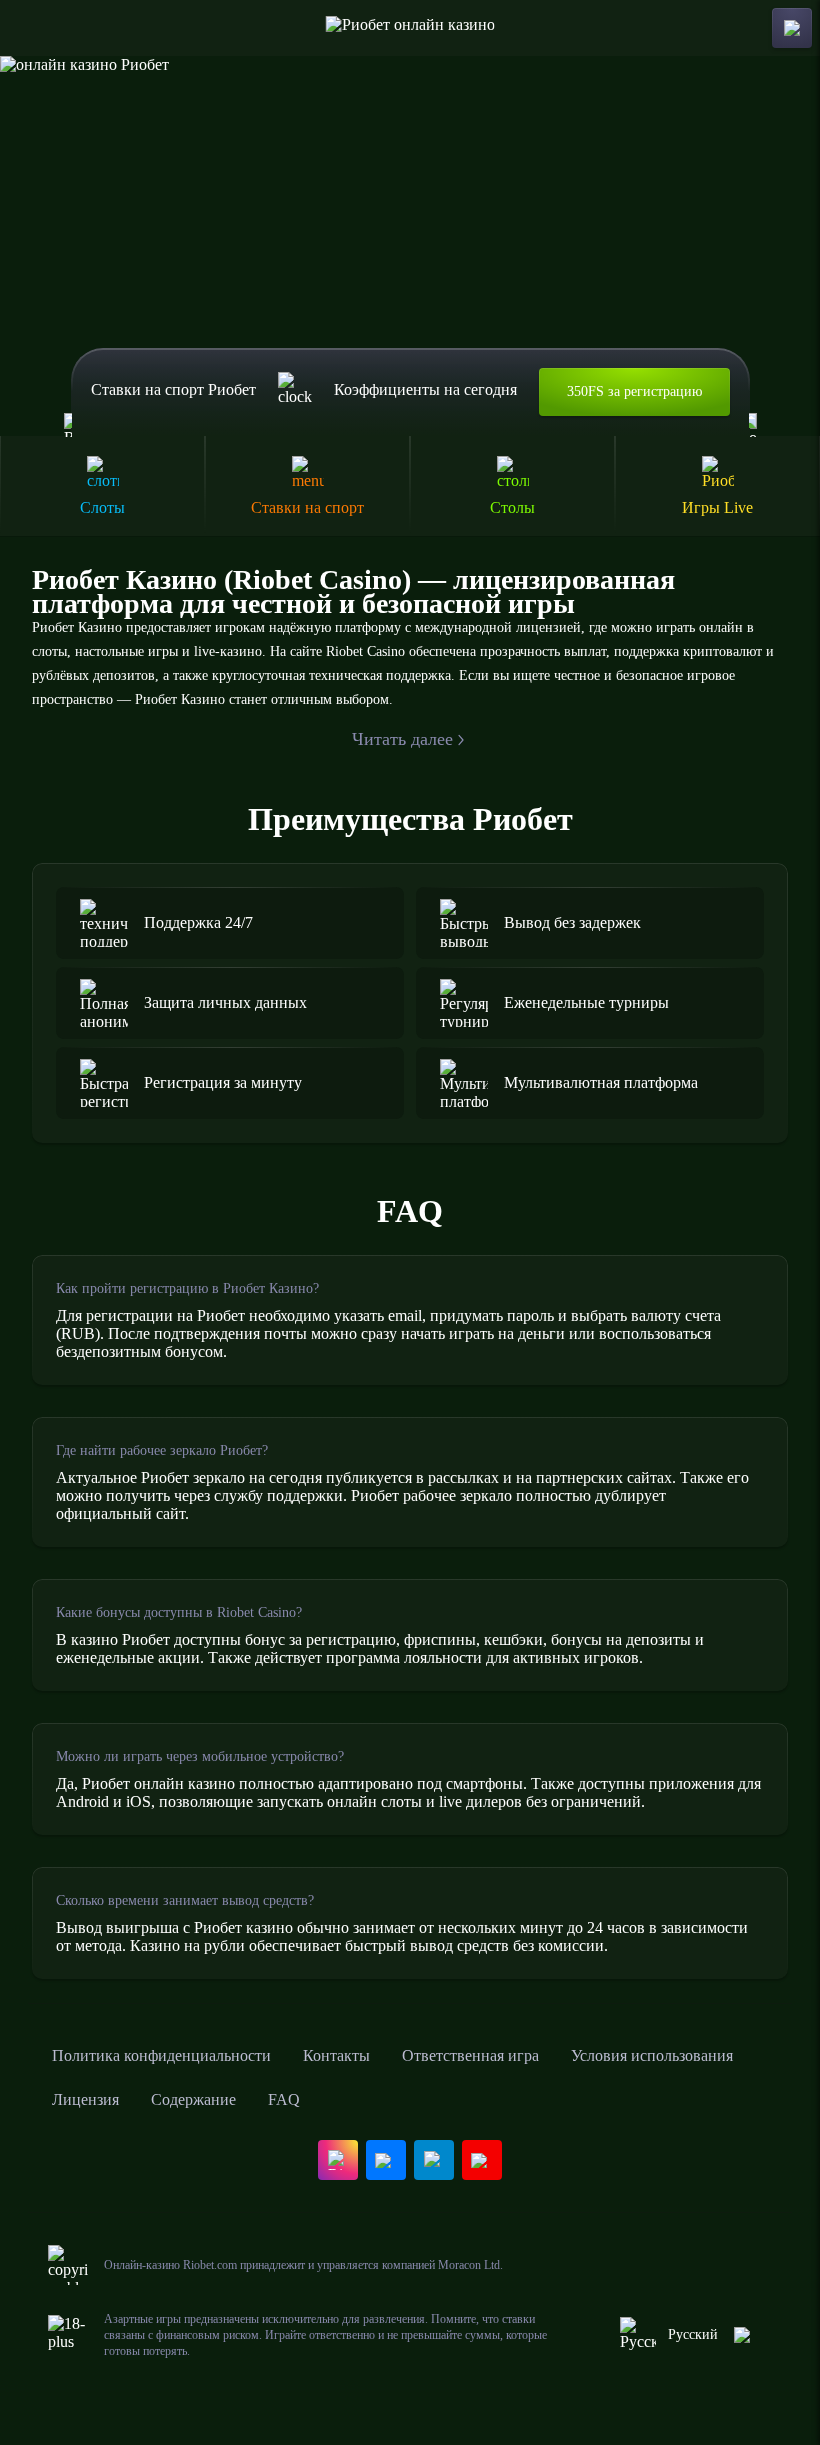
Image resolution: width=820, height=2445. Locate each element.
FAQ (284, 2099)
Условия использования (652, 2055)
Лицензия (85, 2099)
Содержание (193, 2099)
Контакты (336, 2055)
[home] (410, 28)
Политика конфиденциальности (161, 2055)
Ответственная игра (470, 2055)
